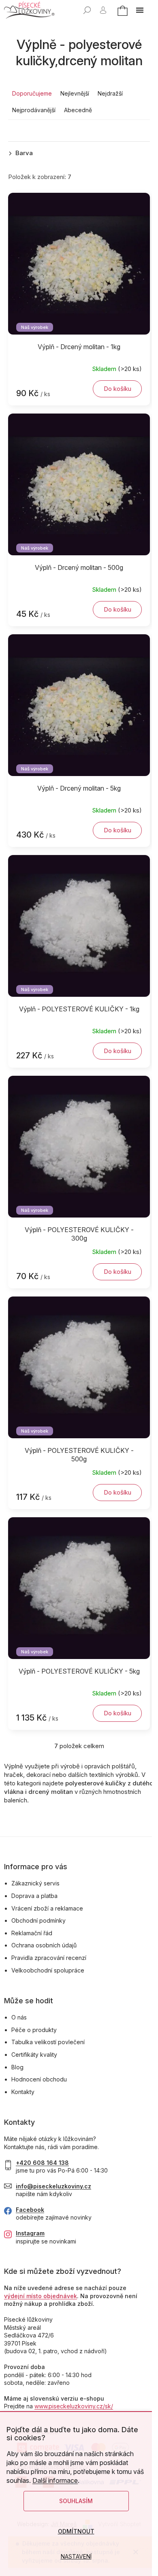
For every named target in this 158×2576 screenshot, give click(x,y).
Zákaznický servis (35, 1883)
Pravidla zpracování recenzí (49, 1958)
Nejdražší (110, 93)
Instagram (30, 2233)
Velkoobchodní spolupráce (48, 1970)
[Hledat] (87, 10)
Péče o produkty (34, 2030)
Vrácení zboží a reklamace (47, 1908)
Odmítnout (76, 2531)
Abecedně (78, 110)
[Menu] (140, 10)
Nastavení (76, 2556)
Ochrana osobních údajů (44, 1945)
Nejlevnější (75, 93)
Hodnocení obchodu (39, 2079)
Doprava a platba (34, 1896)
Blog (17, 2067)
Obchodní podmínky (38, 1920)
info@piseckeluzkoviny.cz (53, 2186)
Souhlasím (76, 2501)
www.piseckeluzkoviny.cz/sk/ (74, 2406)
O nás (19, 2017)
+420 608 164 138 (42, 2163)
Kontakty (23, 2092)
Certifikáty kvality (34, 2055)
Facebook (30, 2210)
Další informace (55, 2480)
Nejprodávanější (34, 110)
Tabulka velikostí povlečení (48, 2042)
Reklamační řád (32, 1933)
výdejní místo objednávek (41, 2296)
